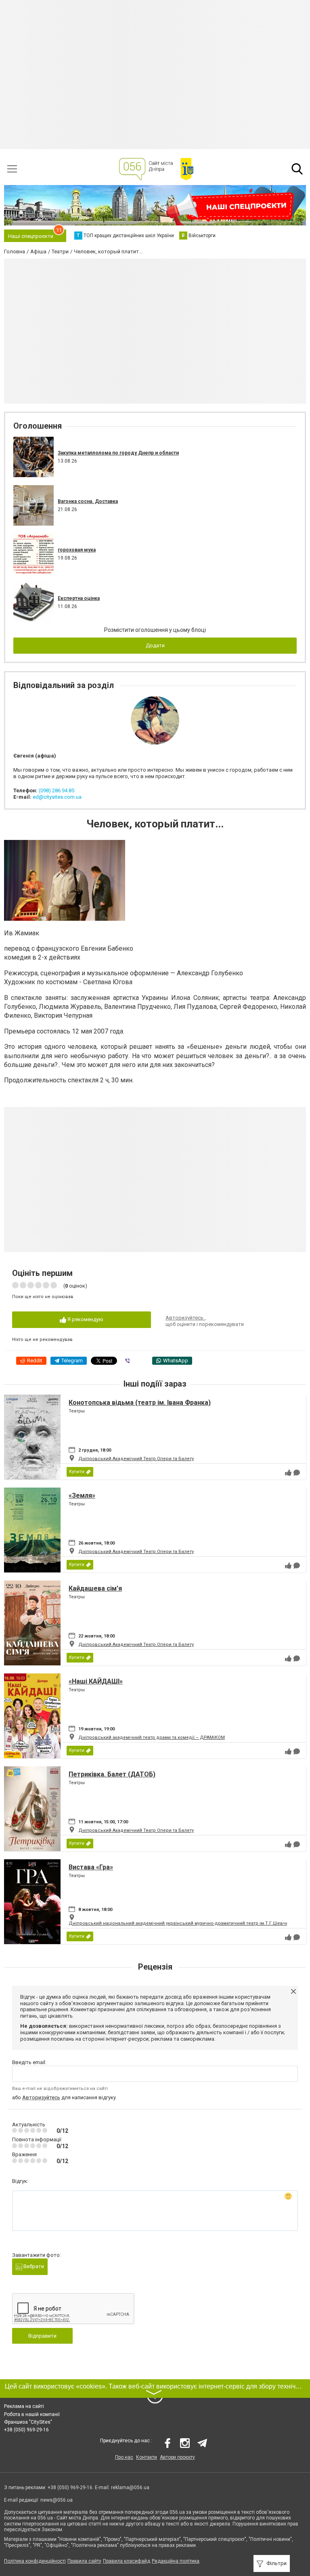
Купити (77, 1472)
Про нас (124, 2457)
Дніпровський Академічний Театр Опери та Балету (136, 1459)
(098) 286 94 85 (57, 790)
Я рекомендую (85, 1319)
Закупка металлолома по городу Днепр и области (118, 453)
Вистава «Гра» (91, 1867)
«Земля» (82, 1495)
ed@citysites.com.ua (57, 797)
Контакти (147, 2457)
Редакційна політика (176, 2561)
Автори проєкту (177, 2457)
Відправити (42, 2336)
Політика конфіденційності (35, 2561)
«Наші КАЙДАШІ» (96, 1681)
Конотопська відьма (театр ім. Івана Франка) (140, 1403)
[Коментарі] (297, 1473)
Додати (155, 645)
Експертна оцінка (79, 598)
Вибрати (33, 2266)
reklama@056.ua (130, 2488)
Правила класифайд (127, 2561)
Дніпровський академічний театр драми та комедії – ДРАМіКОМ (152, 1737)
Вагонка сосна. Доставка (88, 501)
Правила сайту (84, 2561)
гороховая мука (77, 550)
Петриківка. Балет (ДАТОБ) (112, 1774)
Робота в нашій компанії (32, 2414)
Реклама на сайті (24, 2406)
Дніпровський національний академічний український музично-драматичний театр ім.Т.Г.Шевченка (182, 1923)
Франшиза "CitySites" (28, 2422)
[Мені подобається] (288, 1473)
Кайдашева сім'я (95, 1588)
